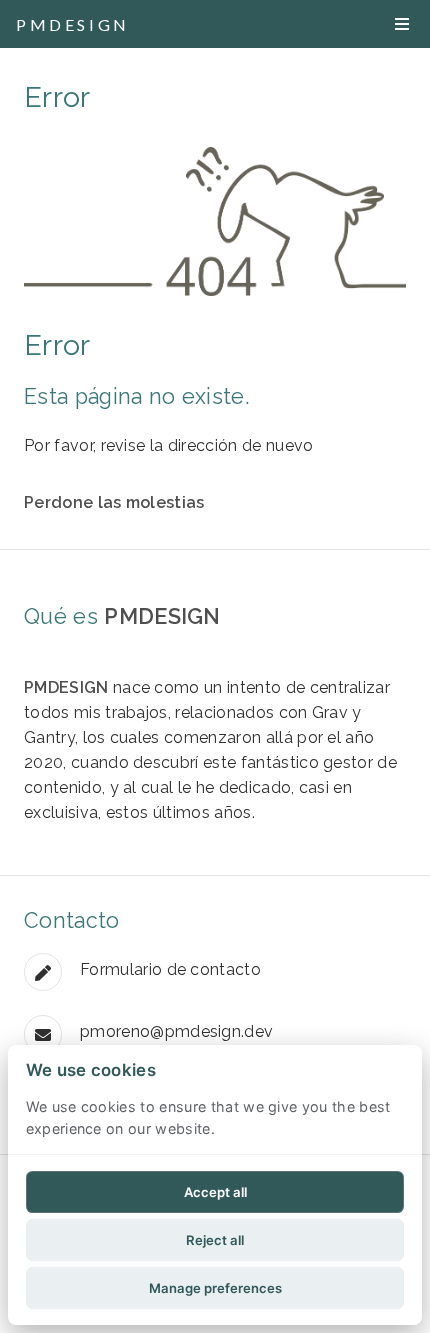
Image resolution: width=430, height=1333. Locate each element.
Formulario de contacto (170, 969)
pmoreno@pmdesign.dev (176, 1031)
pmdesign (73, 24)
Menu (402, 24)
